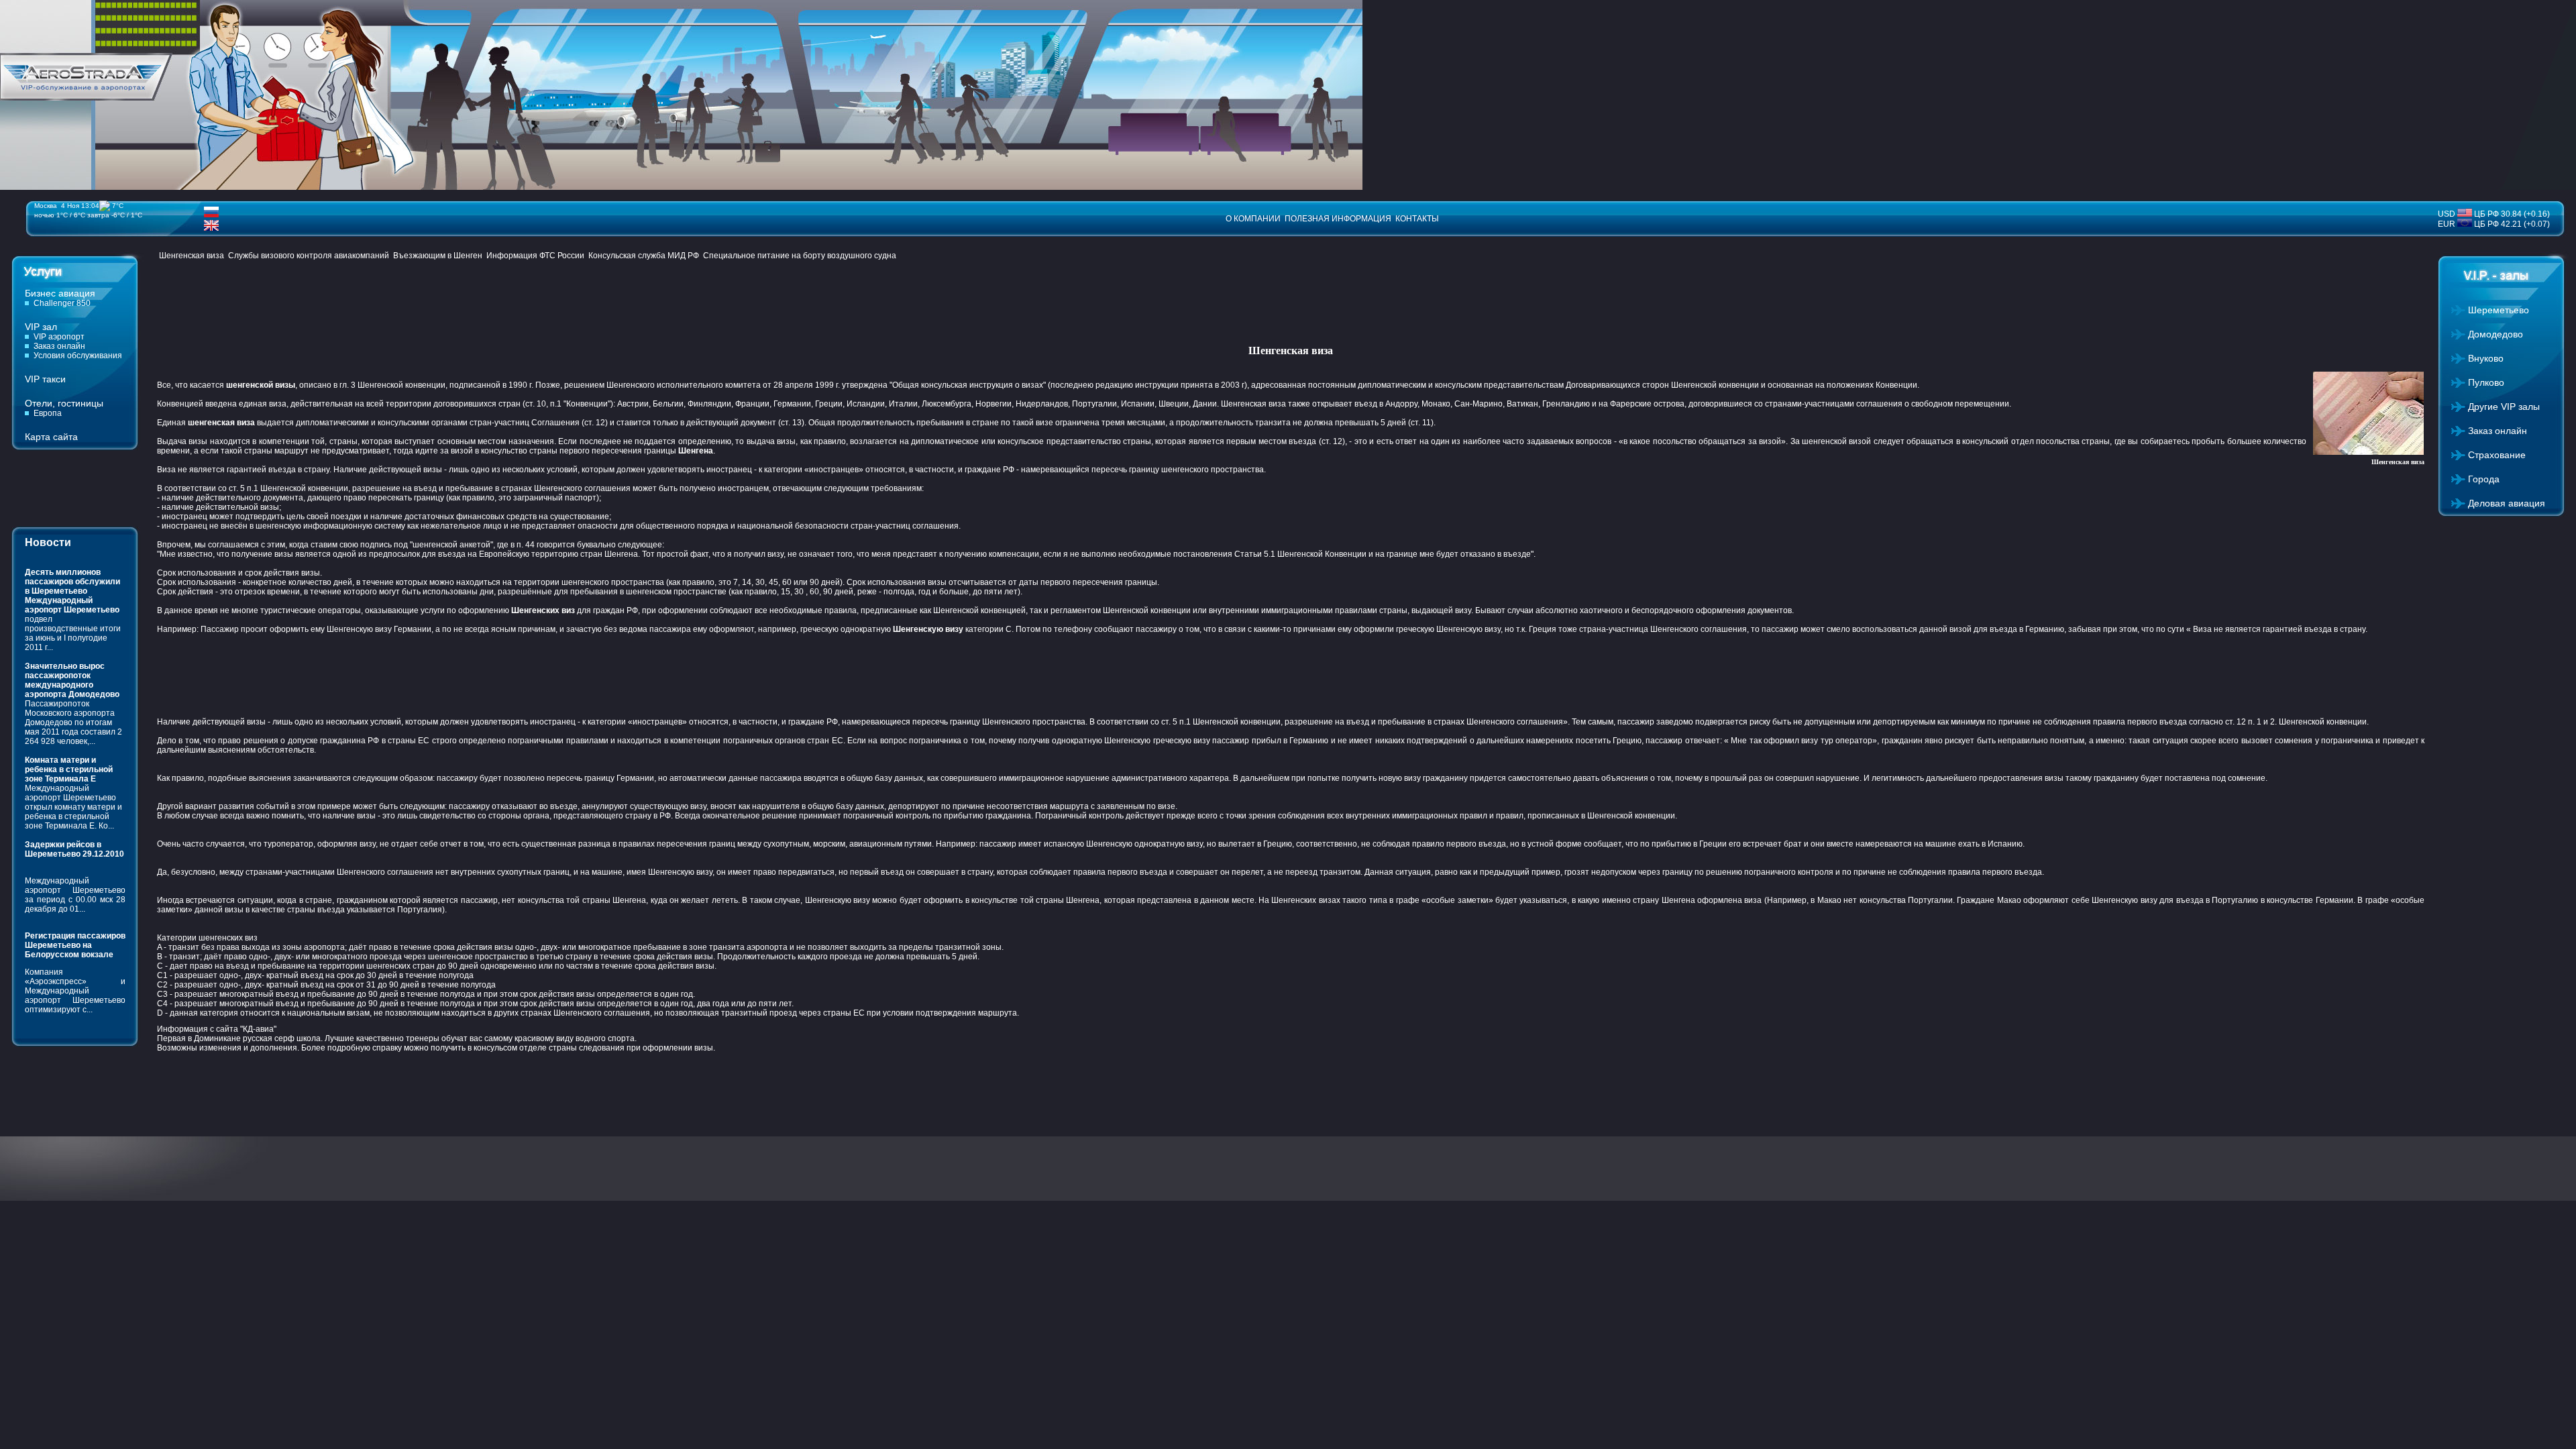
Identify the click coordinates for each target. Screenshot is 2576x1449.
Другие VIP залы (2504, 407)
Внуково (2486, 358)
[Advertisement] (401, 304)
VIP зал (41, 327)
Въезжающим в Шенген (438, 256)
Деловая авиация (2507, 503)
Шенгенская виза (192, 256)
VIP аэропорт (59, 337)
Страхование (2497, 455)
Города (2484, 479)
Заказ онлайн (59, 346)
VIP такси (45, 379)
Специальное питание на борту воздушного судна (800, 256)
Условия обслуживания (78, 356)
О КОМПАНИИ (1253, 219)
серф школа (298, 1038)
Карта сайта (51, 437)
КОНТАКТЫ (1417, 219)
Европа (48, 413)
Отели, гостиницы (64, 403)
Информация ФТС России (535, 256)
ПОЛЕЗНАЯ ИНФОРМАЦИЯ (1338, 219)
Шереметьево (2499, 310)
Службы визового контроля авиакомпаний (309, 256)
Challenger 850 (62, 303)
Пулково (2486, 382)
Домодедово (2495, 334)
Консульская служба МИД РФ (644, 256)
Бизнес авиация (60, 293)
